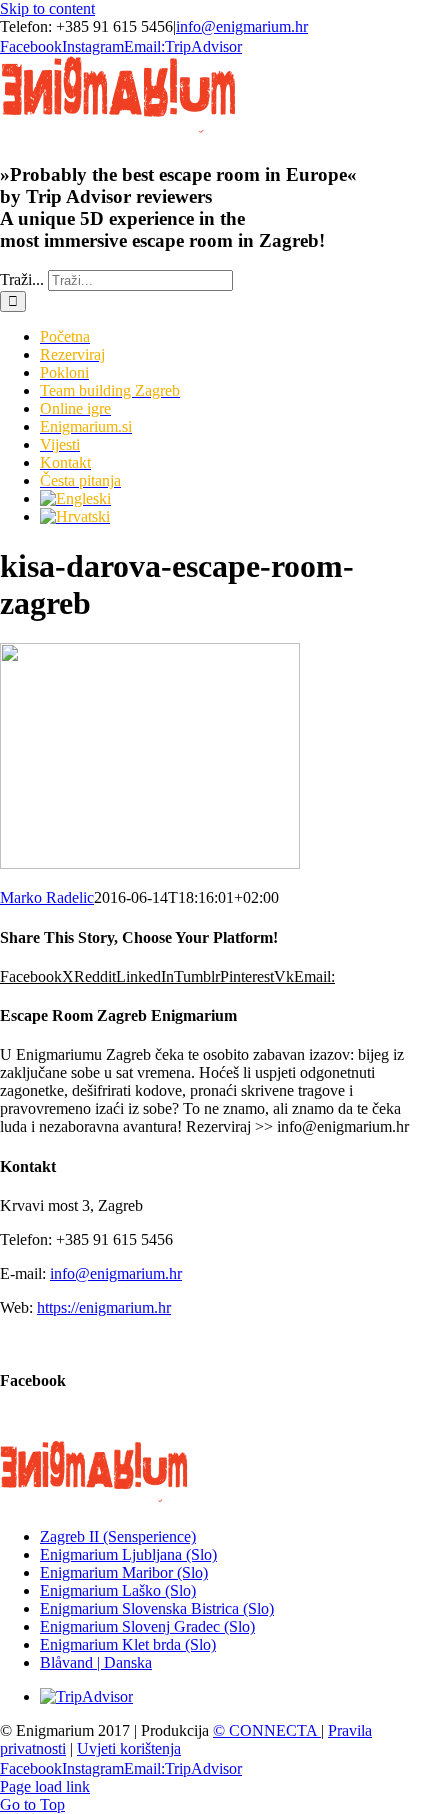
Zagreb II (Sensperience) (118, 1536)
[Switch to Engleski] (235, 499)
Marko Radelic (47, 897)
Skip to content (47, 8)
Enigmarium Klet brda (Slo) (128, 1644)
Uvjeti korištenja (129, 1748)
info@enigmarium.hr (242, 26)
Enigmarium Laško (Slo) (118, 1590)
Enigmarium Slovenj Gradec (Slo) (147, 1626)
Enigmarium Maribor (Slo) (124, 1572)
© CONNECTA (267, 1730)
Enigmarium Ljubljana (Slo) (128, 1554)
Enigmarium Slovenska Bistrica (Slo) (157, 1608)
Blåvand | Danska (96, 1662)
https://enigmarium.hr (104, 1307)
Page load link (45, 1786)
